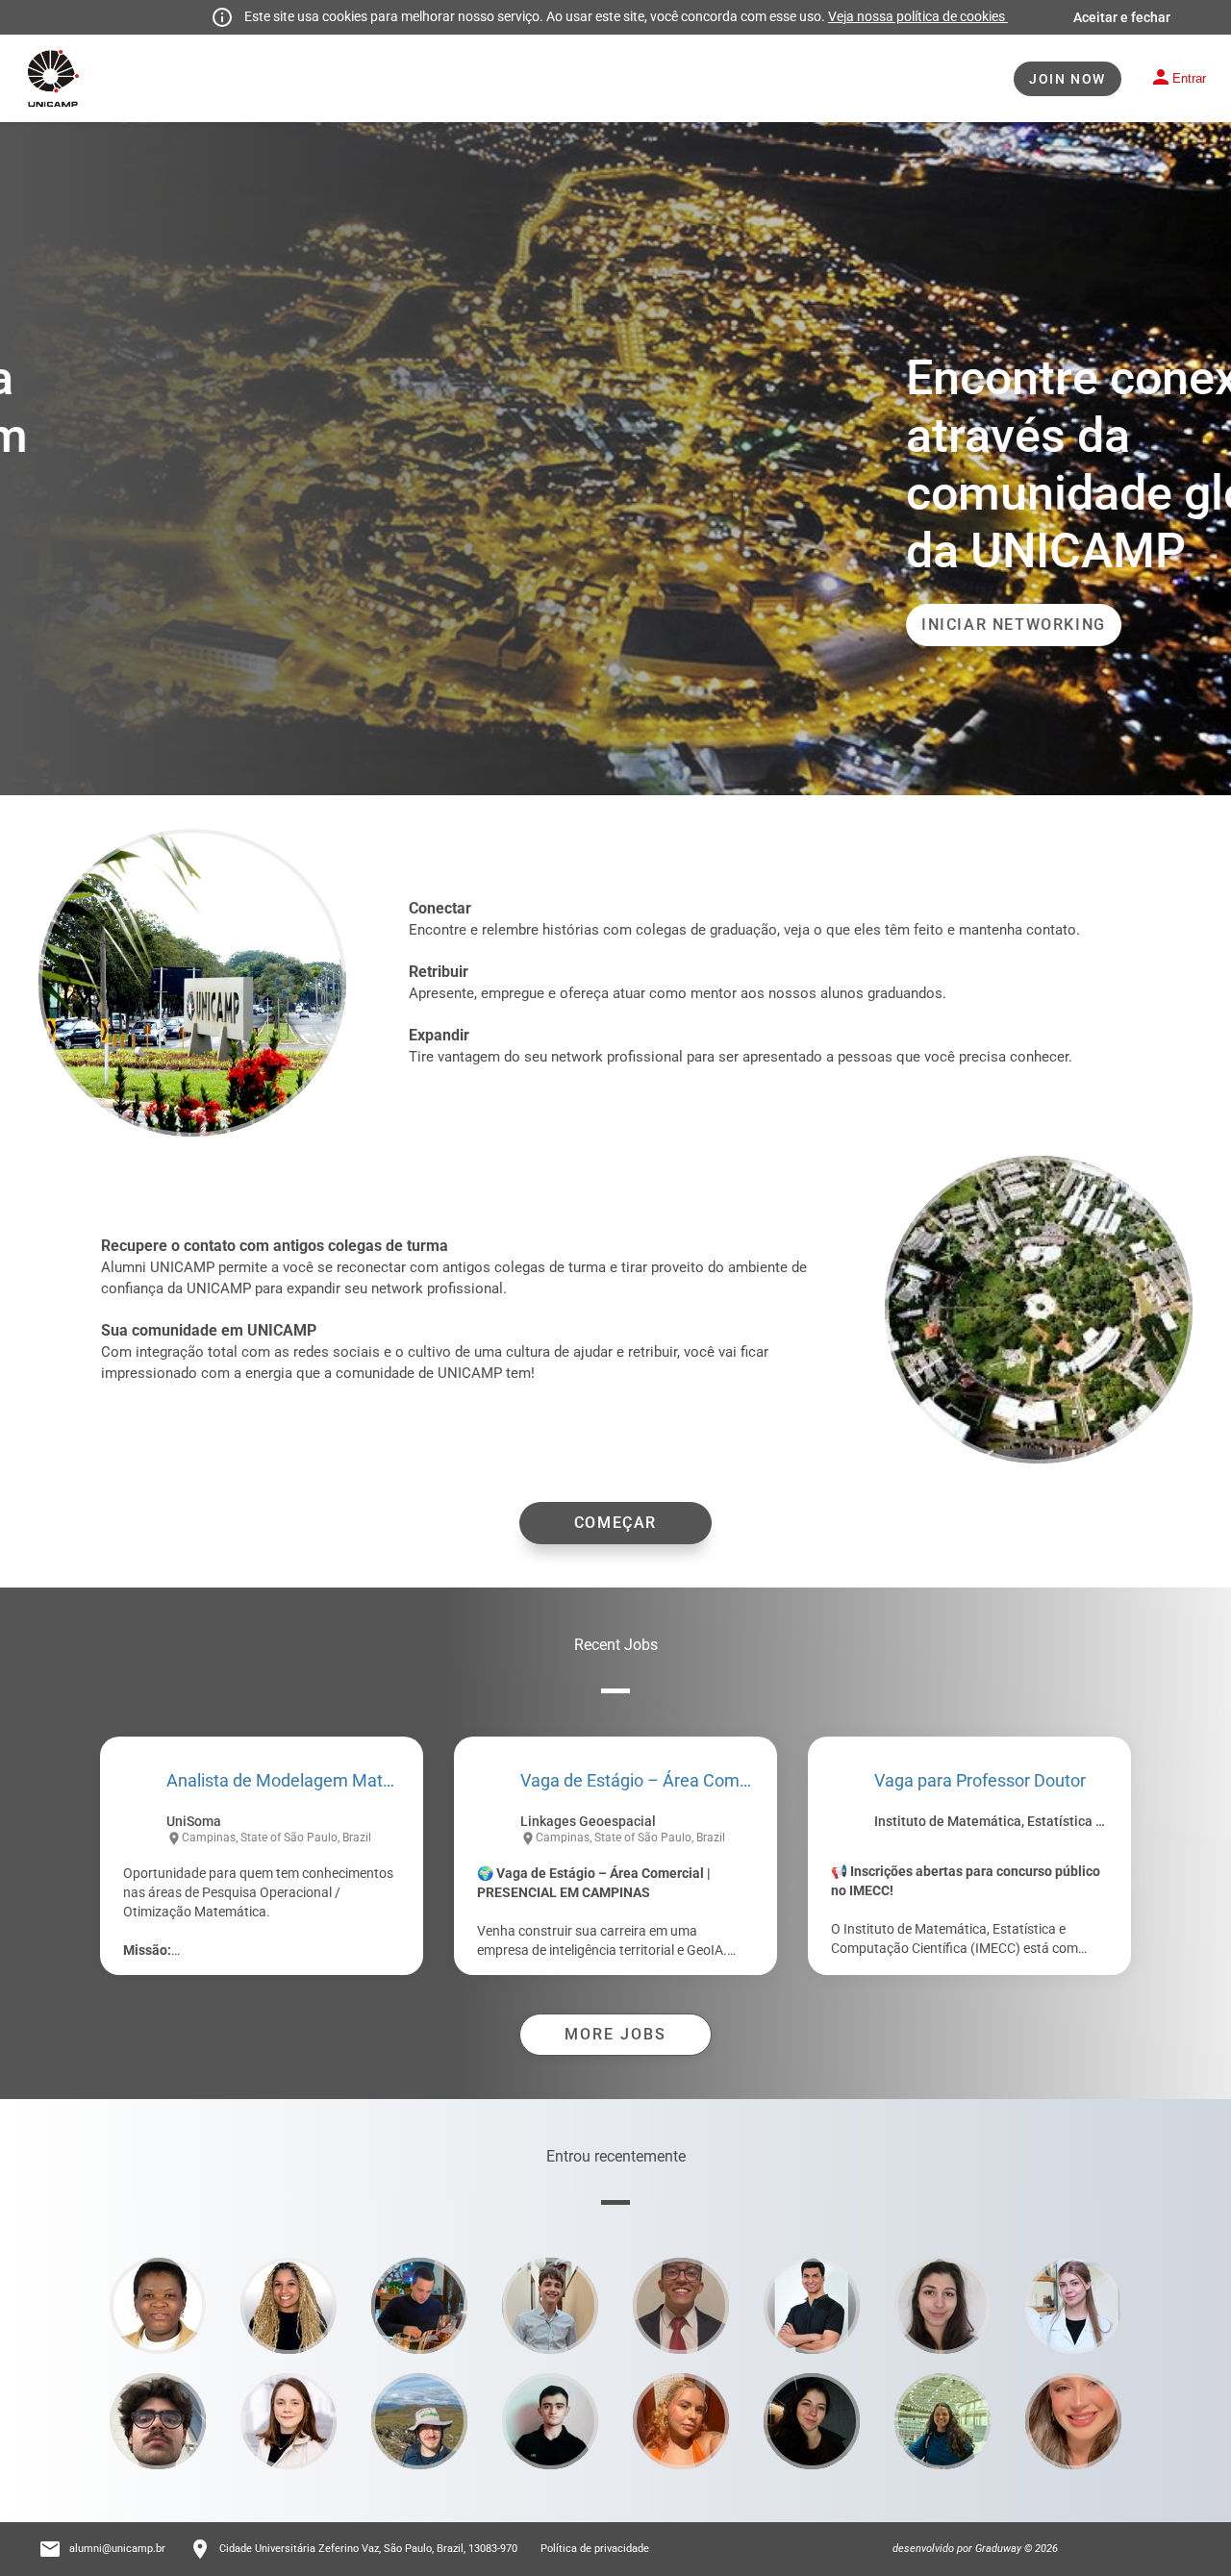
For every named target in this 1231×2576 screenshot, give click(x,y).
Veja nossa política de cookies (918, 16)
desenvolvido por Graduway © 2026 (975, 2549)
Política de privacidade (595, 2549)
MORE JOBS (615, 2034)
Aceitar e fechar (1122, 17)
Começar (615, 1523)
